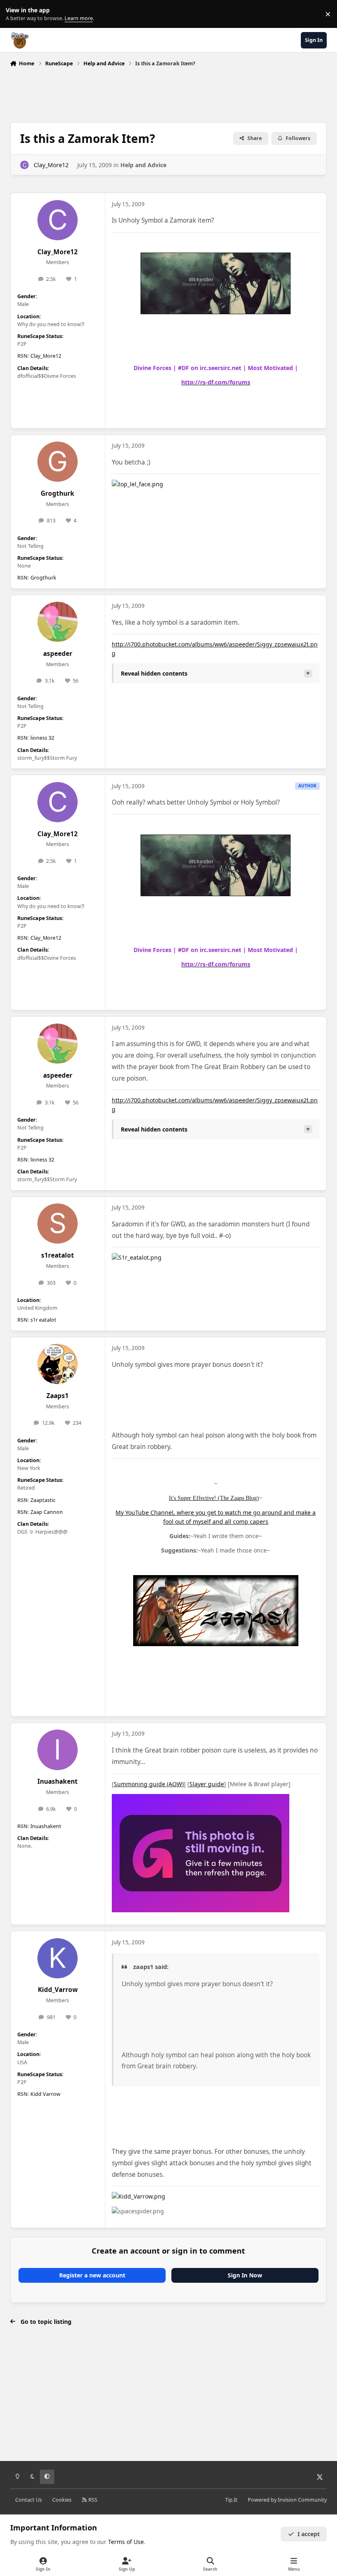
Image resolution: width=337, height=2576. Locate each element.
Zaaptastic (43, 1500)
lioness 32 (42, 738)
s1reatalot (58, 1255)
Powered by (287, 2500)
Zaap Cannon (47, 1512)
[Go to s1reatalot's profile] (58, 1224)
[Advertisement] (168, 92)
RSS (92, 2500)
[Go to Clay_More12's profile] (24, 165)
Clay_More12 (51, 165)
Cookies (62, 2500)
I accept (309, 2534)
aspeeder (58, 654)
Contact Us (29, 2500)
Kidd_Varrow (58, 1990)
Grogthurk (58, 493)
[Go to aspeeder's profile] (58, 622)
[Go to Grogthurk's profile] (58, 462)
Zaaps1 (58, 1396)
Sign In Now (245, 2275)
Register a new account (92, 2275)
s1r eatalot (43, 1320)
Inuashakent (58, 1781)
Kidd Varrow (45, 2094)
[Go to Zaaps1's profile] (58, 1364)
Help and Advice (143, 165)
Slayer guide (207, 1784)
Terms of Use (126, 2542)
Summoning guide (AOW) (149, 1784)
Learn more (16, 14)
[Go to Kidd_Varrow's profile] (58, 1958)
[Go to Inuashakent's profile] (58, 1750)
